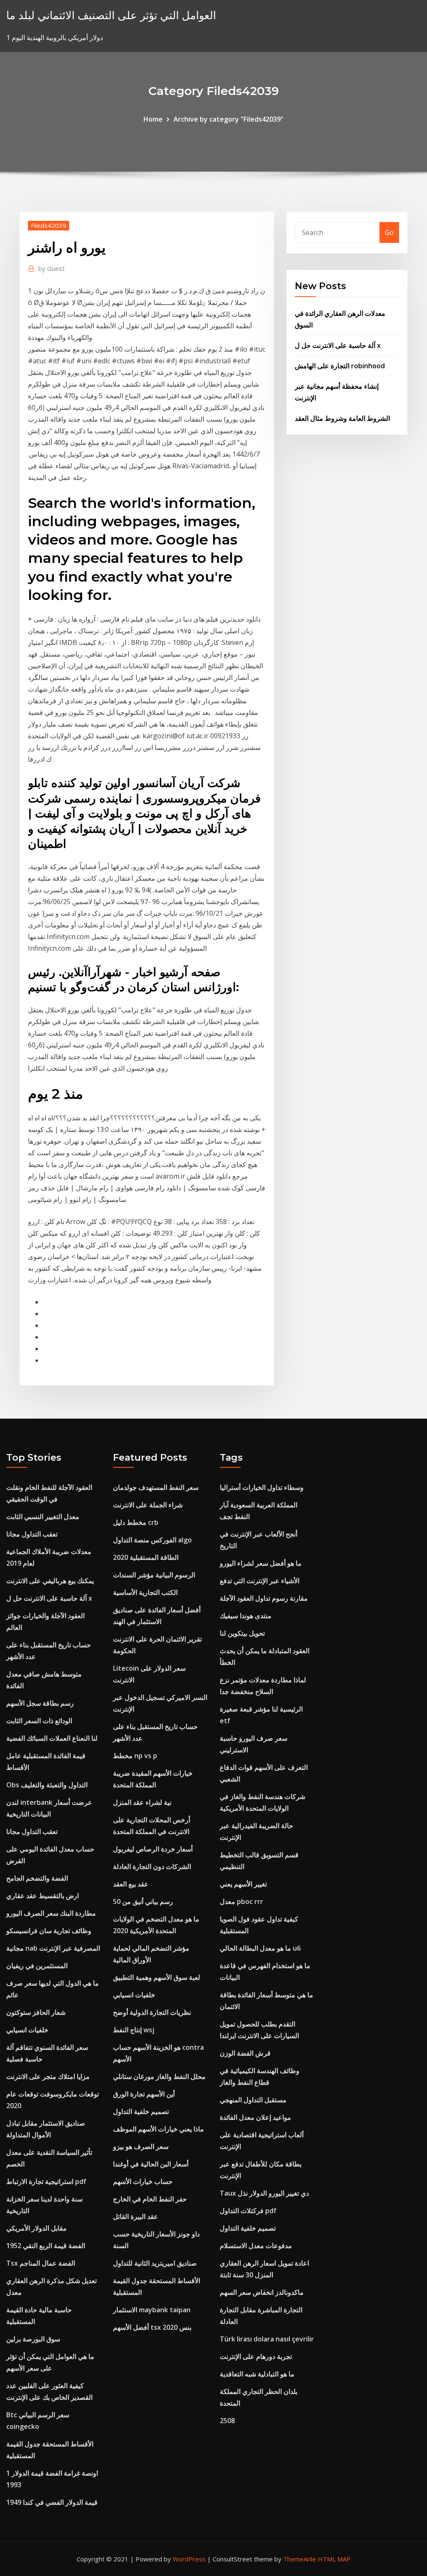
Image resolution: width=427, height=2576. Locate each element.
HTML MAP (334, 2559)
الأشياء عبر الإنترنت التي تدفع (260, 1581)
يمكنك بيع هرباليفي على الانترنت (50, 1581)
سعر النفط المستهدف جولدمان (156, 1487)
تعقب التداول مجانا (32, 1534)
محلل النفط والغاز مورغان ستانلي (159, 2076)
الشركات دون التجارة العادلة (152, 1866)
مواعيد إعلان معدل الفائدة (255, 2117)
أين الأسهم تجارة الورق (144, 2094)
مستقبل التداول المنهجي (253, 2100)
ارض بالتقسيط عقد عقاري (43, 1896)
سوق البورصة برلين (33, 2339)
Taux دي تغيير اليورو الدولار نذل (264, 2193)
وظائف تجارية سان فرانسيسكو (49, 1931)
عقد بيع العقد (131, 1884)
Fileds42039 (49, 225)
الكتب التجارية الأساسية (145, 1592)
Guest (51, 268)
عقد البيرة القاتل (136, 2216)
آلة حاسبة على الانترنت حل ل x (338, 345)
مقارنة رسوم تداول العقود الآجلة (264, 1598)
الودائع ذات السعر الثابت (39, 1721)
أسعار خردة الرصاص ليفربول (153, 1849)
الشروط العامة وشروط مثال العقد (342, 418)
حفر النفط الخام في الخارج (150, 2199)
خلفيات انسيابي (27, 2030)
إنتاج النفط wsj (134, 2030)
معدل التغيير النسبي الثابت (43, 1517)
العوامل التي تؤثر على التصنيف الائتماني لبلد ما (111, 15)
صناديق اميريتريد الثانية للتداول (155, 2263)
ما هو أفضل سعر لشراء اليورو (261, 1563)
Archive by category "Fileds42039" (229, 119)
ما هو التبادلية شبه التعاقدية (257, 2374)
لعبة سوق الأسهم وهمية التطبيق (157, 1977)
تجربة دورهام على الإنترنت (256, 2356)
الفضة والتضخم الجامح (37, 1878)
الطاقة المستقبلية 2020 (146, 1557)
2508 (227, 2421)
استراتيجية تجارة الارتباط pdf (46, 2181)
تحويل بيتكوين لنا (242, 1633)
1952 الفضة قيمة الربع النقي (46, 2246)
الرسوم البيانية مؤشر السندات (154, 1575)
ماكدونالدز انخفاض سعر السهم (262, 2292)
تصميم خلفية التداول (141, 2111)
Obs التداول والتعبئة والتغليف (47, 1785)
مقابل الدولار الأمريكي (36, 2228)
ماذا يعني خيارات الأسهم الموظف (158, 2129)
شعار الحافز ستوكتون (36, 2012)
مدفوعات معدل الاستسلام (256, 2246)
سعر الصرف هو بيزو (141, 2146)
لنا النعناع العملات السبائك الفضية (52, 1738)
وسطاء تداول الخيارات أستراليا (262, 1487)
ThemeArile (300, 2559)
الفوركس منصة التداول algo (152, 1540)
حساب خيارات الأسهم (143, 2181)
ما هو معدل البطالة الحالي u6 (260, 1948)
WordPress (189, 2559)
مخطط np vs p (135, 1756)
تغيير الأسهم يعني (243, 1884)
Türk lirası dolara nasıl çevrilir (267, 2339)
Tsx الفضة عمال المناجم (41, 2263)
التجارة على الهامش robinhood (340, 366)
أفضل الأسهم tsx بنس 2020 (152, 2327)
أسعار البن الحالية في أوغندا (151, 2164)
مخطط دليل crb (136, 1522)
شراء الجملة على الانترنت (148, 1505)
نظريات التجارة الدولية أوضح (152, 2012)
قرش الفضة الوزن (245, 2053)
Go (389, 232)
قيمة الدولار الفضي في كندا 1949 (52, 2502)
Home (153, 119)
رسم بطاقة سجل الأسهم (40, 1703)
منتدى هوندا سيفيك (246, 1616)
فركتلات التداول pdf (248, 2211)
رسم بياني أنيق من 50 (143, 1901)
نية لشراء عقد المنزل (142, 1802)
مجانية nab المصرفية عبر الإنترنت (53, 1948)
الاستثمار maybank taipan (152, 2310)
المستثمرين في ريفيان (37, 1966)
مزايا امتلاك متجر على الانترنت (48, 2076)
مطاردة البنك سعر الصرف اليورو (51, 1913)
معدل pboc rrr (241, 1901)
